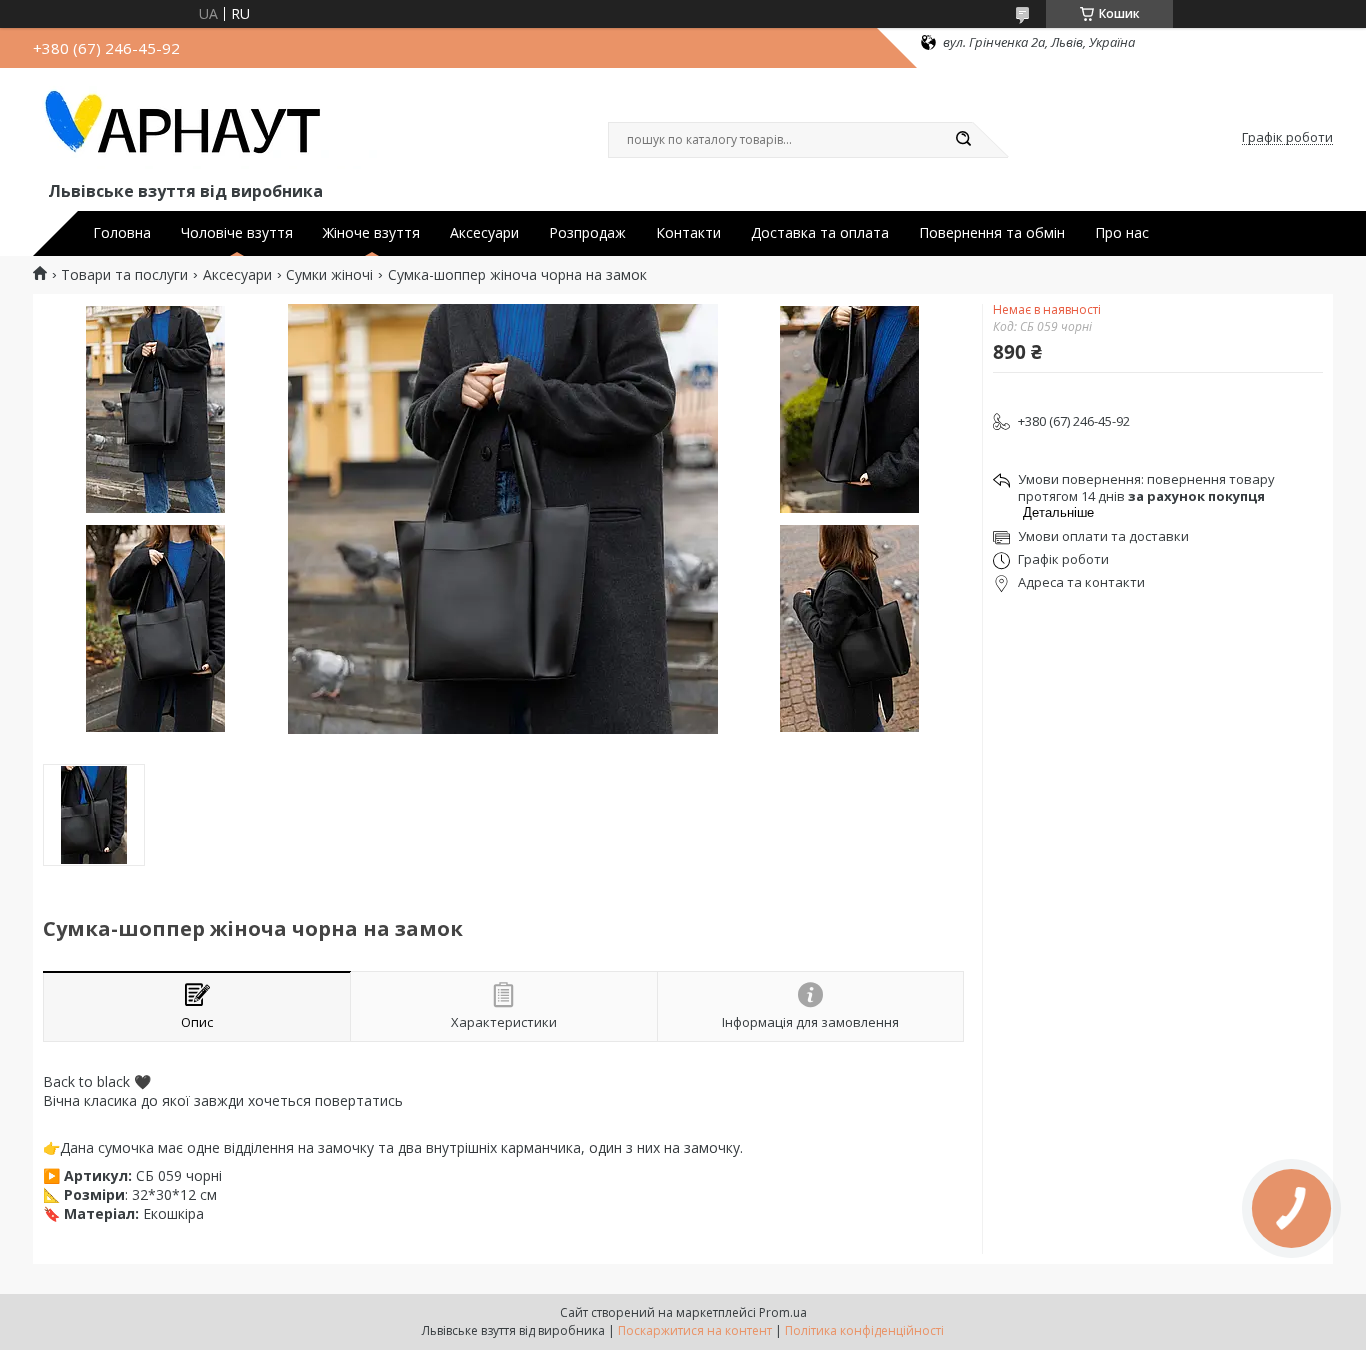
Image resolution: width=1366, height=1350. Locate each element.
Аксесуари (484, 233)
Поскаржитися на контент (695, 1330)
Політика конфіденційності (864, 1330)
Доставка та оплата (820, 233)
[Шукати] (963, 140)
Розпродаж (587, 233)
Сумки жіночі (329, 275)
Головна (122, 233)
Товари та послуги (124, 275)
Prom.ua (783, 1312)
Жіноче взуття (371, 233)
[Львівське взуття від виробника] (208, 128)
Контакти (688, 233)
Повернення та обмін (992, 233)
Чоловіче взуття (237, 233)
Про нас (1122, 233)
